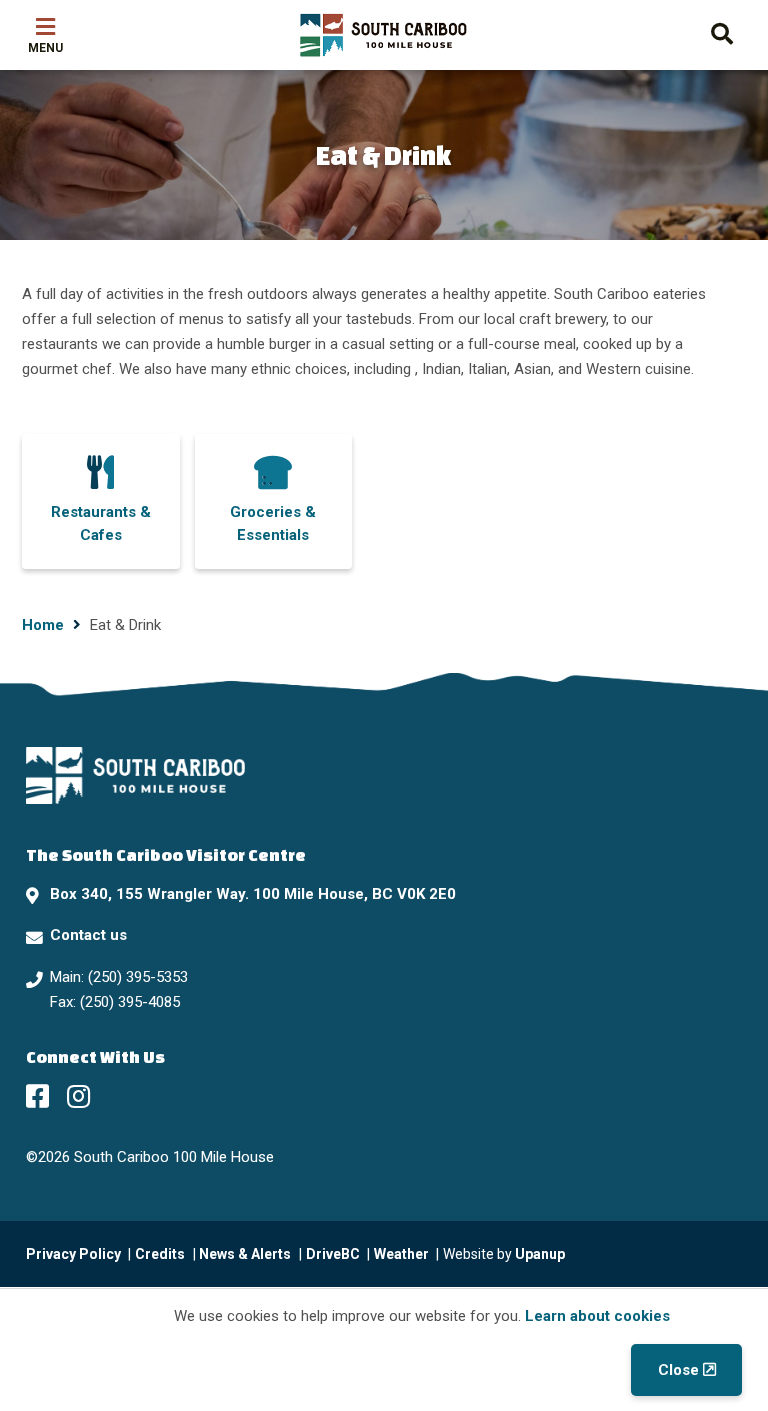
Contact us (88, 935)
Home (43, 625)
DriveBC (333, 1254)
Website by (504, 1254)
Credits (160, 1254)
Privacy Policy (73, 1254)
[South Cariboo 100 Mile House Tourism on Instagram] (78, 1096)
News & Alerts (245, 1254)
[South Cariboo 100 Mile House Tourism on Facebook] (37, 1096)
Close (678, 1370)
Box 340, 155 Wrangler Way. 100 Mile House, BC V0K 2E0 (253, 894)
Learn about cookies (597, 1316)
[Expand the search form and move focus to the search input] (722, 31)
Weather (401, 1254)
